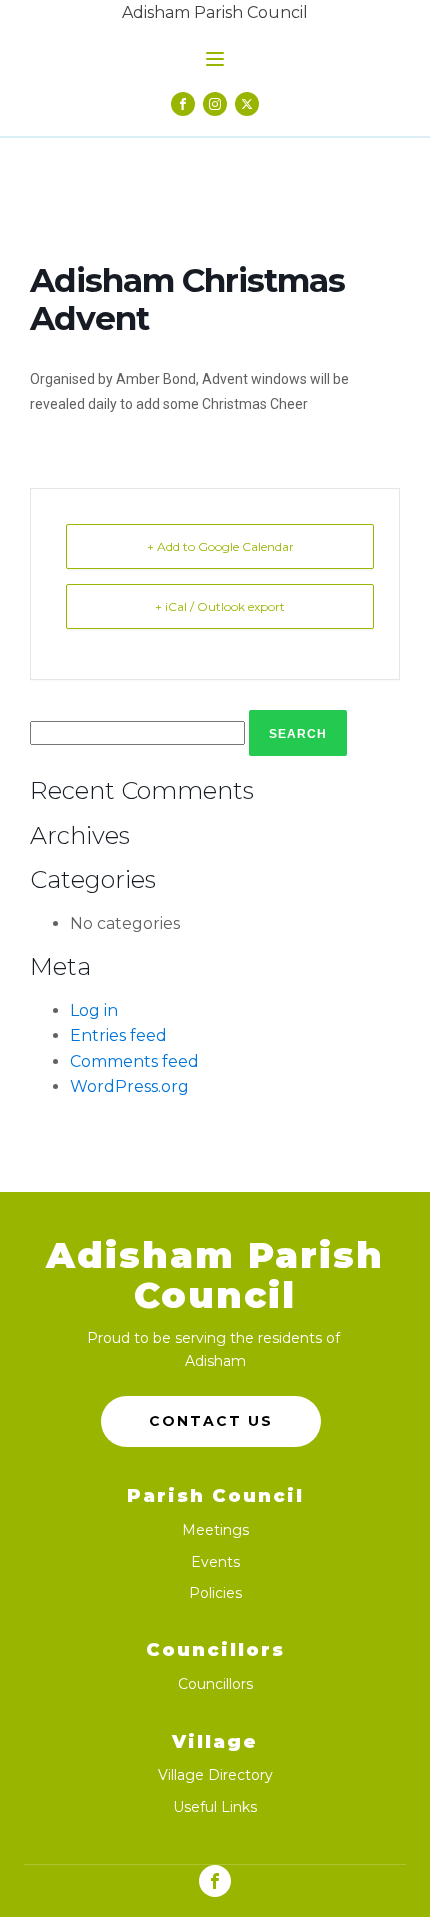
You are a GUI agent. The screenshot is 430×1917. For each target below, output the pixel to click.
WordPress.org (129, 1086)
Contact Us (211, 1421)
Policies (215, 1593)
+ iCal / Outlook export (220, 606)
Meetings (215, 1530)
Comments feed (134, 1061)
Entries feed (118, 1035)
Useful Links (215, 1807)
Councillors (215, 1684)
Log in (94, 1010)
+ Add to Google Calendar (220, 546)
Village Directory (215, 1775)
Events (215, 1562)
